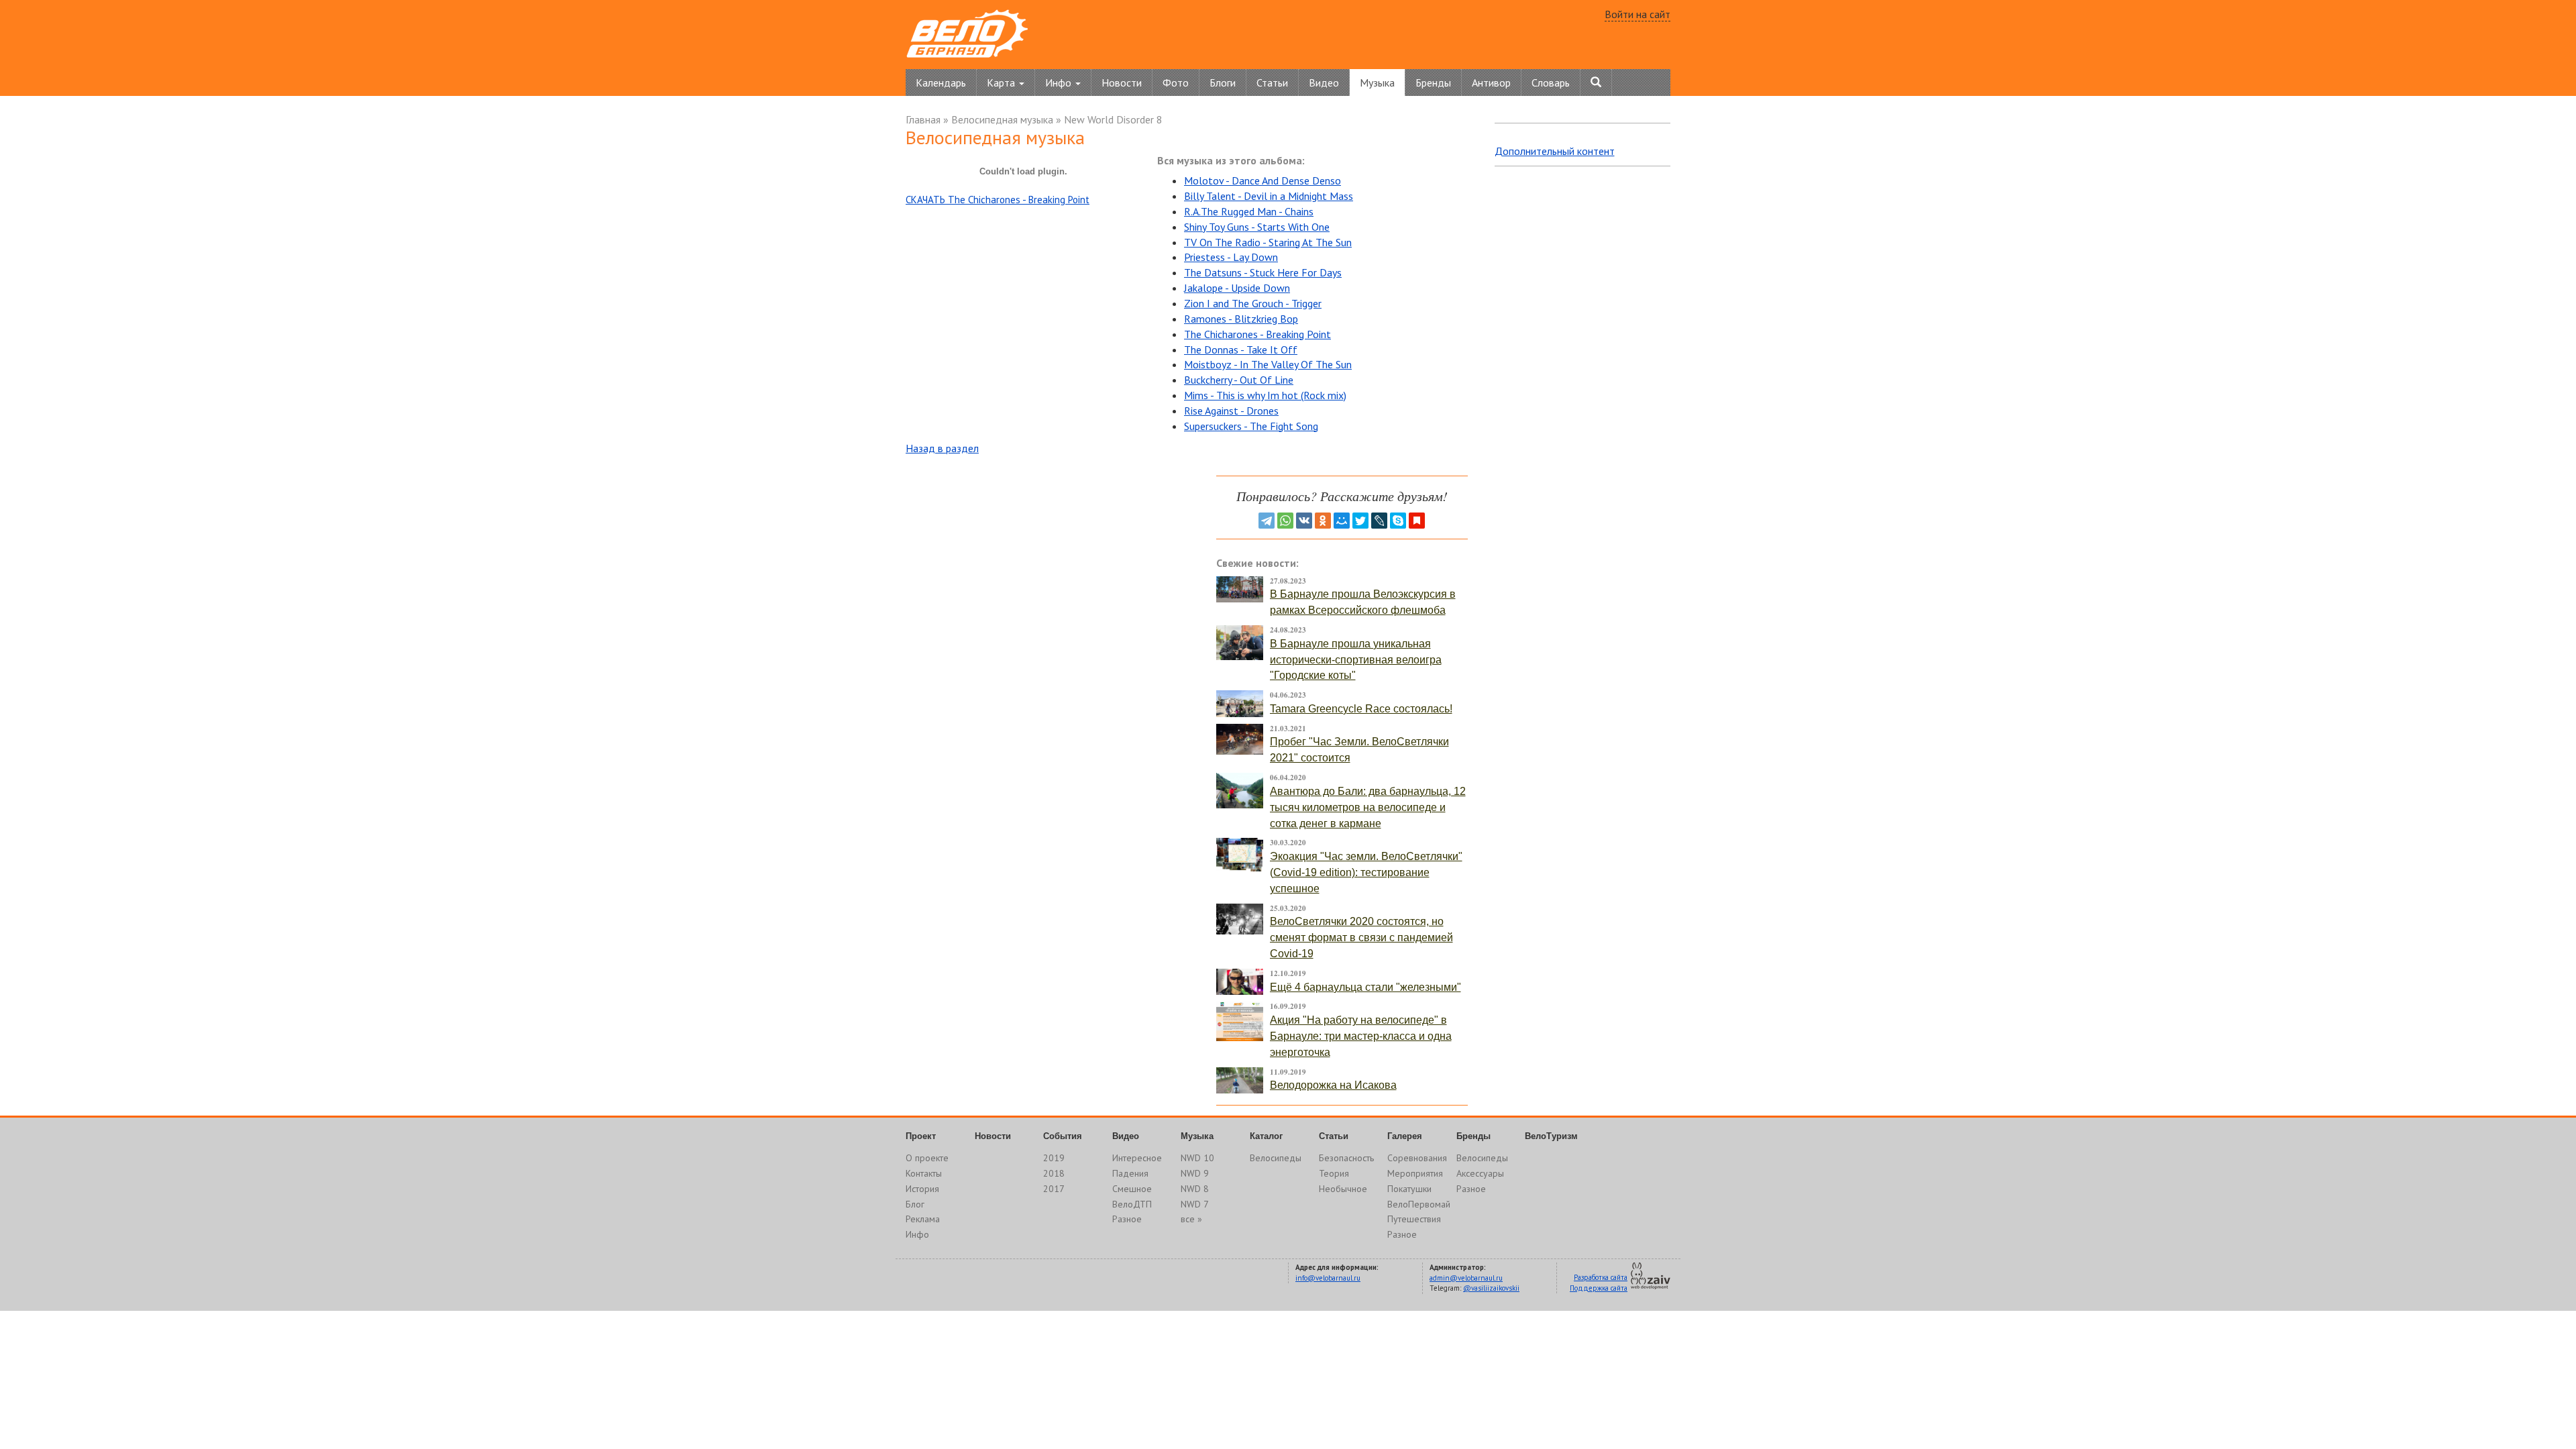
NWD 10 (1197, 1158)
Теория (1334, 1173)
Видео (1324, 83)
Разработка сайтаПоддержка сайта (1599, 1283)
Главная (923, 119)
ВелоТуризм (1551, 1136)
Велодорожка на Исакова (1333, 1085)
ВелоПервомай (1419, 1204)
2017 (1054, 1189)
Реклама (923, 1219)
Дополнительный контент (1555, 151)
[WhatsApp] (1285, 521)
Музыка (1377, 83)
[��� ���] (1342, 521)
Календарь (941, 83)
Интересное (1137, 1158)
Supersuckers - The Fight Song (1251, 426)
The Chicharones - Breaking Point (1257, 334)
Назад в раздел (942, 448)
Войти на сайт (1638, 14)
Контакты (924, 1173)
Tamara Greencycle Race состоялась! (1361, 709)
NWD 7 (1195, 1204)
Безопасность (1346, 1158)
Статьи (1272, 83)
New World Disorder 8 (1113, 119)
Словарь (1551, 83)
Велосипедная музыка (1002, 119)
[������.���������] (1417, 521)
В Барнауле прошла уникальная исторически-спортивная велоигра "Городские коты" (1356, 660)
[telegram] (1267, 521)
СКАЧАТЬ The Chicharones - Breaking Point (998, 200)
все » (1191, 1219)
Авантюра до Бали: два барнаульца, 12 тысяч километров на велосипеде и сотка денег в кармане (1368, 807)
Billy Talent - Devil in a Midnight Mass (1269, 196)
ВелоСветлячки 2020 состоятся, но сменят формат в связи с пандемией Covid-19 (1361, 937)
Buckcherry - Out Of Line (1239, 380)
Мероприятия (1415, 1173)
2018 (1054, 1173)
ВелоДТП (1132, 1204)
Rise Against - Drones (1231, 411)
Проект (921, 1136)
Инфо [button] (1060, 83)
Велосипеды (1276, 1158)
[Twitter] (1360, 521)
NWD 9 (1195, 1173)
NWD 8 (1195, 1189)
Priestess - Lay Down (1231, 257)
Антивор (1491, 83)
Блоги (1223, 83)
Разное (1127, 1219)
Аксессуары (1480, 1173)
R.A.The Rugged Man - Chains (1249, 211)
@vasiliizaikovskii (1491, 1288)
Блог (915, 1204)
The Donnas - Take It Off (1241, 350)
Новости (1122, 83)
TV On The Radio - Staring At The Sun (1268, 242)
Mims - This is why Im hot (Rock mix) (1265, 395)
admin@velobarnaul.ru (1466, 1278)
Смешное (1132, 1189)
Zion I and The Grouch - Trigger (1253, 303)
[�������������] (1323, 521)
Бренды (1433, 83)
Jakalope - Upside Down (1237, 288)
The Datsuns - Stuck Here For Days (1263, 272)
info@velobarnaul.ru (1328, 1278)
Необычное (1343, 1189)
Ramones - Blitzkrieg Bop (1241, 319)
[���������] (1304, 521)
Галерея (1405, 1136)
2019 (1054, 1158)
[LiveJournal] (1379, 521)
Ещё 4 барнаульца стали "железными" (1365, 987)
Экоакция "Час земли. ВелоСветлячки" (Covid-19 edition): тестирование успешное (1366, 872)
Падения (1130, 1173)
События (1063, 1136)
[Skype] (1398, 521)
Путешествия (1414, 1219)
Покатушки (1409, 1189)
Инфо (917, 1234)
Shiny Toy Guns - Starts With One (1257, 227)
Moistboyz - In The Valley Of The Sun (1268, 364)
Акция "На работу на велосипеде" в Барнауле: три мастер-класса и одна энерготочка (1361, 1036)
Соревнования (1417, 1158)
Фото (1176, 83)
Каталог (1266, 1136)
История (922, 1189)
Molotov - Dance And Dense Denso (1263, 180)
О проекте (927, 1158)
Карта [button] (1002, 83)
